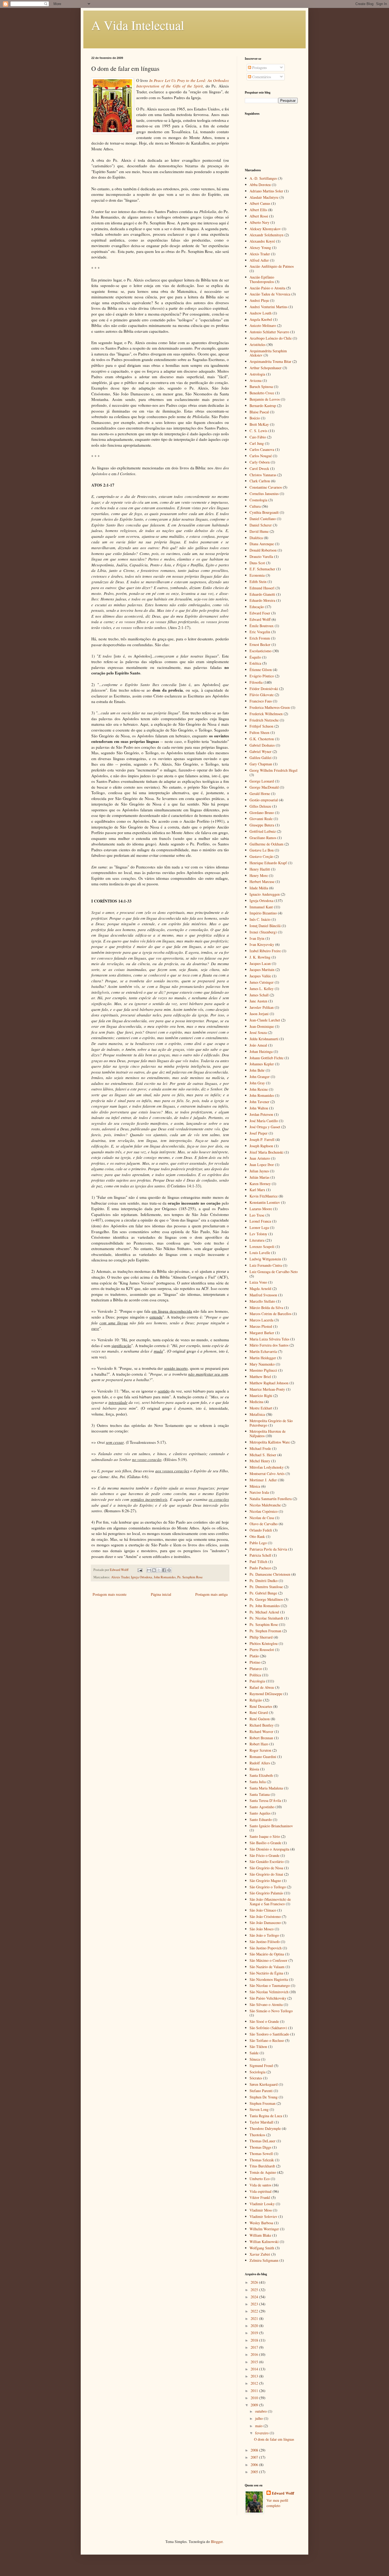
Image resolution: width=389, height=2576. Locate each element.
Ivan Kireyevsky (262, 944)
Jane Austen (258, 1001)
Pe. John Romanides (265, 1606)
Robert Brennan (261, 1738)
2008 (255, 2450)
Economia (257, 575)
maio (259, 2426)
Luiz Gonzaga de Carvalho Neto (274, 1272)
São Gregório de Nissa (266, 1868)
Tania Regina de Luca (266, 2116)
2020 (255, 2326)
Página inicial (161, 1594)
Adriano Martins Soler (266, 191)
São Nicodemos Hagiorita (269, 1979)
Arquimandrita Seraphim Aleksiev (268, 353)
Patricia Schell (260, 1555)
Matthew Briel (260, 1377)
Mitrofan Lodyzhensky (267, 1467)
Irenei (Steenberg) (263, 932)
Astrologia (257, 374)
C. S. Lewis (258, 431)
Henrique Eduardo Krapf (268, 863)
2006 (255, 2465)
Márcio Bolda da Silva (266, 1308)
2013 (255, 2376)
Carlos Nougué (261, 456)
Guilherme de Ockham (266, 844)
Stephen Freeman (263, 2103)
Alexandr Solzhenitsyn (266, 235)
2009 (255, 2405)
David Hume (259, 531)
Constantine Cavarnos (266, 487)
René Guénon (260, 1719)
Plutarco (256, 1669)
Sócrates (256, 2078)
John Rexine (259, 1089)
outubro (261, 2411)
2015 (255, 2362)
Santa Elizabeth (261, 1775)
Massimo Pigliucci (263, 1370)
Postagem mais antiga (211, 1594)
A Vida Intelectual (138, 25)
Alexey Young (260, 248)
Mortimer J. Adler (263, 1480)
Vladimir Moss (261, 2210)
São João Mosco (262, 1929)
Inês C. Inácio (260, 919)
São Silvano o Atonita (266, 2004)
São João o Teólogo (264, 1935)
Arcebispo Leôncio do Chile (271, 338)
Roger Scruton (260, 1750)
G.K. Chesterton (262, 739)
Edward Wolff (260, 619)
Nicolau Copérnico (264, 1511)
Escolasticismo (261, 651)
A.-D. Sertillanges (263, 178)
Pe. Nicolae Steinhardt (266, 1618)
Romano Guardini (263, 1757)
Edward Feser (260, 613)
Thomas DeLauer (263, 2141)
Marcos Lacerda (261, 1320)
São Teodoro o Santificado (269, 2034)
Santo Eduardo (261, 1819)
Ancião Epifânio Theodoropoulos (262, 279)
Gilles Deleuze (260, 806)
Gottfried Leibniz (263, 831)
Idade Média (259, 888)
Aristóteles (257, 344)
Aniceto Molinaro (263, 325)
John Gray (257, 1083)
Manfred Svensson (263, 1295)
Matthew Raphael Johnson (269, 1383)
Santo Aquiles (260, 1813)
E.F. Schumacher (262, 569)
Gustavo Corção (261, 856)
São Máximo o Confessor (268, 1960)
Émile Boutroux (262, 626)
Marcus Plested (261, 1326)
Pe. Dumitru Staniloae (266, 1587)
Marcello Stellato (262, 1301)
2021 (255, 2318)
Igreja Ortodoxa (142, 1577)
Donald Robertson (263, 550)
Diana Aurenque (262, 544)
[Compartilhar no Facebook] (164, 1570)
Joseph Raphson (261, 1146)
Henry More (259, 875)
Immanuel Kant (261, 907)
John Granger (260, 1077)
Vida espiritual (261, 2191)
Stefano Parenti (261, 2091)
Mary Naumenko (262, 1364)
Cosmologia (258, 500)
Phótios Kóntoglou (264, 1643)
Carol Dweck (259, 468)
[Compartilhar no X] (159, 1570)
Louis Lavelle (260, 1253)
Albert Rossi (259, 216)
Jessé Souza (258, 1032)
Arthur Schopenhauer (266, 368)
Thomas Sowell (261, 2154)
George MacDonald (264, 787)
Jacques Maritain (262, 970)
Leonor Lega (259, 1227)
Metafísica (257, 1414)
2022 (255, 2311)
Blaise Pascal (259, 412)
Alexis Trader (120, 1577)
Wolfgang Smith (262, 2248)
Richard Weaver (261, 1731)
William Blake (260, 2235)
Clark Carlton (260, 481)
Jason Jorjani (259, 1014)
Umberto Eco (260, 2179)
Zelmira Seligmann (264, 2260)
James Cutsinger (262, 982)
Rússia (254, 1769)
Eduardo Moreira (262, 600)
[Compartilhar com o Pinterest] (169, 1570)
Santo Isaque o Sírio (265, 1836)
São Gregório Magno (265, 1881)
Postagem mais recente (110, 1594)
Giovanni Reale (261, 819)
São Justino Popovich (266, 1948)
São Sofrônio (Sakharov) (268, 2028)
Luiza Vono (258, 1282)
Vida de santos (260, 2185)
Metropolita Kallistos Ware (270, 1442)
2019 (255, 2333)
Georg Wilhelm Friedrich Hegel (273, 770)
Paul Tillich (258, 1562)
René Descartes (261, 1706)
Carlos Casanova (262, 449)
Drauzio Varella (261, 556)
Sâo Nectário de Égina (266, 1973)
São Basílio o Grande (265, 1843)
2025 (255, 2290)
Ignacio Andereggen (265, 894)
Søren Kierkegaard (264, 2084)
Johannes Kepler (262, 1064)
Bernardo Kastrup (263, 406)
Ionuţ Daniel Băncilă (265, 926)
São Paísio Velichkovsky (268, 1998)
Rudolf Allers (260, 1763)
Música (255, 1486)
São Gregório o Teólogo (268, 1887)
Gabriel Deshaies (262, 745)
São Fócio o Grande (264, 1855)
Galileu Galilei (261, 758)
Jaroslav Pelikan (262, 1007)
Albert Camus (260, 203)
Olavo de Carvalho (264, 1524)
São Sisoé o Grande (264, 2021)
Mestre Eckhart (261, 1408)
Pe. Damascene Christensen (270, 1574)
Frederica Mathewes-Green (270, 707)
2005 (255, 2472)
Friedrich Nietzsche (264, 720)
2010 (255, 2398)
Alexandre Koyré (262, 241)
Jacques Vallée (260, 976)
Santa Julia (258, 1782)
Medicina (256, 1402)
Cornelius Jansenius (264, 494)
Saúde (254, 2053)
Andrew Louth (261, 313)
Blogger (217, 2542)
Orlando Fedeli (261, 1530)
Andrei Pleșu (259, 300)
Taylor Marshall (261, 2122)
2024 (255, 2297)
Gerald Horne (260, 794)
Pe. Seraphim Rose (190, 1577)
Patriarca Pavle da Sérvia (268, 1549)
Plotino (255, 1662)
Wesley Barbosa (261, 2223)
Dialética (256, 538)
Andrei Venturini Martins (268, 307)
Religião (256, 1700)
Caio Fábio (258, 437)
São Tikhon (258, 2047)
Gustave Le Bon (262, 850)
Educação (257, 607)
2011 (255, 2391)
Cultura (255, 506)
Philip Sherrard (261, 1637)
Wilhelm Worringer (264, 2229)
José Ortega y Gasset (265, 1127)
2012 (255, 2383)
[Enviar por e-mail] (149, 1570)
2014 (255, 2369)
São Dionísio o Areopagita (269, 1849)
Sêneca (255, 2059)
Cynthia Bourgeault (264, 512)
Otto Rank (257, 1536)
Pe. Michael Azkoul (264, 1612)
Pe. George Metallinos (266, 1599)
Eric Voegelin (260, 632)
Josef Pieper (259, 1133)
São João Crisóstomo (265, 1916)
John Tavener (259, 1102)
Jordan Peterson (261, 1114)
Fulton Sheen (259, 732)
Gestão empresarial (264, 800)
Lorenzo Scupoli (262, 1247)
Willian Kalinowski (264, 2242)
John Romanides (165, 1577)
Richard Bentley (262, 1725)
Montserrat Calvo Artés (267, 1474)
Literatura (257, 1240)
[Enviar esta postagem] (140, 1570)
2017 (255, 2347)
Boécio (255, 418)
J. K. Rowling (260, 957)
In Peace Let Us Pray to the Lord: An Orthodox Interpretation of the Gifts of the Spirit (183, 83)
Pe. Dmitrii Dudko (264, 1581)
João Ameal (258, 1045)
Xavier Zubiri (260, 2254)
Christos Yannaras (263, 475)
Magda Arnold (260, 1289)
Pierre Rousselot (262, 1650)
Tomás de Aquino (263, 2172)
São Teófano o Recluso (267, 2040)
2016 (255, 2354)
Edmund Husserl (262, 588)
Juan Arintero (260, 1158)
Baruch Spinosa (261, 387)
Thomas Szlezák (262, 2160)
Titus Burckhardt (262, 2166)
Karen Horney (260, 1184)
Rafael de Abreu (262, 1687)
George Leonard (262, 781)
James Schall (259, 995)
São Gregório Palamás (266, 1893)
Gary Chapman (261, 764)
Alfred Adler (259, 260)
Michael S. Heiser (263, 1455)
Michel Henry (260, 1461)
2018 (255, 2340)
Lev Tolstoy (258, 1234)
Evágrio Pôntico (262, 676)
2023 (255, 2304)
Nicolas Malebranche (265, 1505)
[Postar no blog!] (154, 1570)
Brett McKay (259, 424)
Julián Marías (259, 1177)
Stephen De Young (264, 2097)
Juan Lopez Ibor (262, 1165)
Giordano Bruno (262, 813)
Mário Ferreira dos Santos (269, 1345)
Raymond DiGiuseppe (266, 1694)
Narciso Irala (259, 1492)
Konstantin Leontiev (265, 1202)
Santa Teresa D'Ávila (265, 1800)
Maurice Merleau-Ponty (267, 1389)
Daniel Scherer (261, 525)
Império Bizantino (263, 913)
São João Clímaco (263, 1910)
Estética (255, 663)
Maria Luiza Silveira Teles (269, 1339)
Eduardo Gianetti (262, 594)
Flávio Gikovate (262, 695)
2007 (255, 2457)
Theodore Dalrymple (265, 2128)
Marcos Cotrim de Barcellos (270, 1314)
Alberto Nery (259, 222)
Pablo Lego (258, 1543)
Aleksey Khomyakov (265, 229)
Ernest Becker (260, 644)
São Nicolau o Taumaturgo (270, 1985)
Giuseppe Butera (262, 825)
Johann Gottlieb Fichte (266, 1058)
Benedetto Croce (262, 393)
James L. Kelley (262, 989)
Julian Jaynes (259, 1171)
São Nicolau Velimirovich (269, 1992)
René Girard (259, 1712)
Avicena (255, 380)
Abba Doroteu (260, 185)
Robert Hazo (259, 1744)
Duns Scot (257, 563)
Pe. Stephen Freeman (265, 1631)
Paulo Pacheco (260, 1568)
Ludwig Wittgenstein (265, 1259)
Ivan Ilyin (257, 938)
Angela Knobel (261, 319)
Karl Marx (257, 1190)
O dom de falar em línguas (274, 2439)
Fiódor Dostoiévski (264, 689)
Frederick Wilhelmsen (266, 714)
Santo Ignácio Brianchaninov (271, 1826)
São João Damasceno (265, 1923)
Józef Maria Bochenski (266, 1152)
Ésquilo (255, 657)
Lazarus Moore (261, 1209)
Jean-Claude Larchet (265, 1020)
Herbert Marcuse (262, 882)
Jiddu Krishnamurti (264, 1039)
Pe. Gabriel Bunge (263, 1593)
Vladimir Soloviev (263, 2216)
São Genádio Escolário (267, 1862)
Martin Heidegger (263, 1358)
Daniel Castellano (263, 519)
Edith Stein (258, 582)
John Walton (259, 1108)
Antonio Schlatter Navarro (269, 332)
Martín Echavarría (263, 1351)
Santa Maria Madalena (266, 1788)
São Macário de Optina (267, 1954)
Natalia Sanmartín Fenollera (271, 1499)
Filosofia (256, 682)
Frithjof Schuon (261, 726)
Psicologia (257, 1681)
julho (259, 2418)
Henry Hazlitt (260, 869)
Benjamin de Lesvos (265, 399)
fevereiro (262, 2433)
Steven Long (259, 2109)
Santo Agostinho (262, 1807)
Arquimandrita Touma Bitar (270, 361)
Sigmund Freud (261, 2066)
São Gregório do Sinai (266, 1874)
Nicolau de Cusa (262, 1518)
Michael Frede (260, 1448)
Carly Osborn (260, 462)
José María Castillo (264, 1121)
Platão (254, 1656)
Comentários (261, 77)
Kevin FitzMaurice (264, 1196)
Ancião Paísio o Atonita (267, 288)
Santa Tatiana (260, 1794)
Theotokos (257, 2135)
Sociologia (257, 2072)
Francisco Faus (261, 701)
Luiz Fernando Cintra (266, 1265)
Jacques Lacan (260, 963)
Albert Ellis (258, 210)
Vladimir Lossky (262, 2204)
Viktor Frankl (260, 2197)
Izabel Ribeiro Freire (265, 951)
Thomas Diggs (260, 2147)
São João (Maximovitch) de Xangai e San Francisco (270, 1902)
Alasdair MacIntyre (264, 197)
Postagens (259, 68)
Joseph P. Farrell (262, 1139)
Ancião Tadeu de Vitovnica (270, 294)
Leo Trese (257, 1215)
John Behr (257, 1070)
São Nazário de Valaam (267, 1967)
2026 (255, 2282)
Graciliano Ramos (263, 838)
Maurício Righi (261, 1396)
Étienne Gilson (261, 670)
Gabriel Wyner (261, 751)
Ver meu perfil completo (277, 2503)
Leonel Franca (260, 1221)
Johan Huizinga (261, 1051)
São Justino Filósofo (265, 1942)
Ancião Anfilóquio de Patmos (272, 266)
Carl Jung (257, 443)
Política (255, 1675)
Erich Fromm (260, 638)
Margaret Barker (262, 1333)
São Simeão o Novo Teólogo (271, 2011)
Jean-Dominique (262, 1026)
